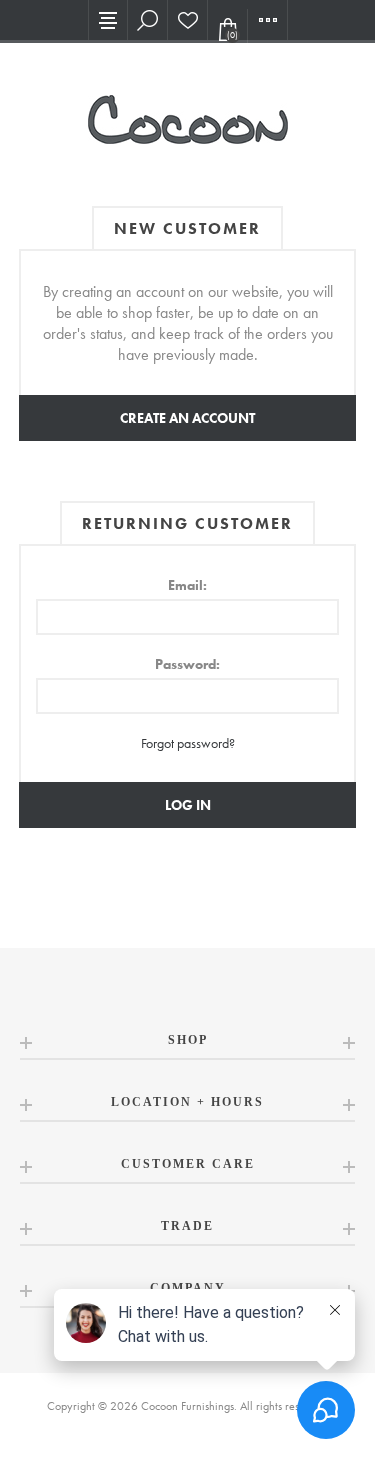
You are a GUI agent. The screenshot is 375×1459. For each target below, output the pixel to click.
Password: (187, 664)
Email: (187, 585)
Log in (188, 805)
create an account (187, 418)
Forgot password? (188, 743)
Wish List (188, 20)
